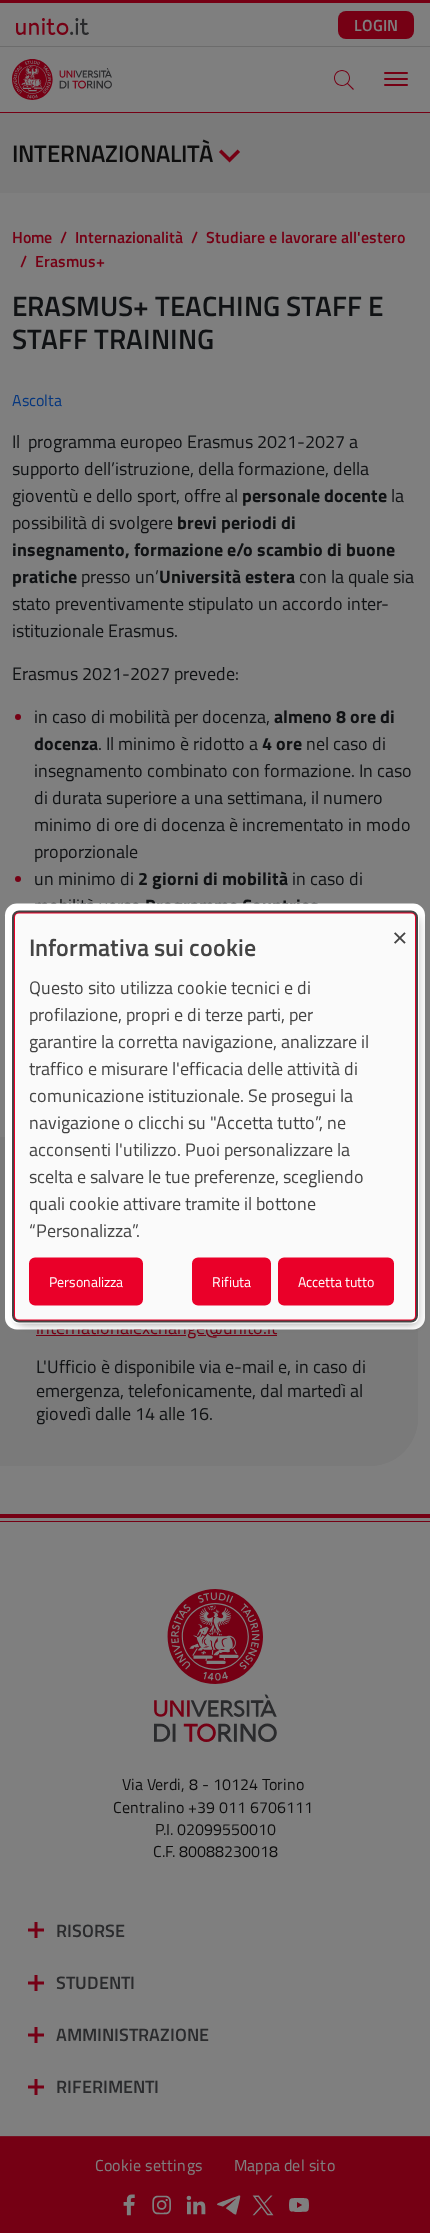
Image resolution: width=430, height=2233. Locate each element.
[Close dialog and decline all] (400, 925)
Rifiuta (231, 1281)
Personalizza (86, 1281)
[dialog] (215, 1116)
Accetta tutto (336, 1281)
